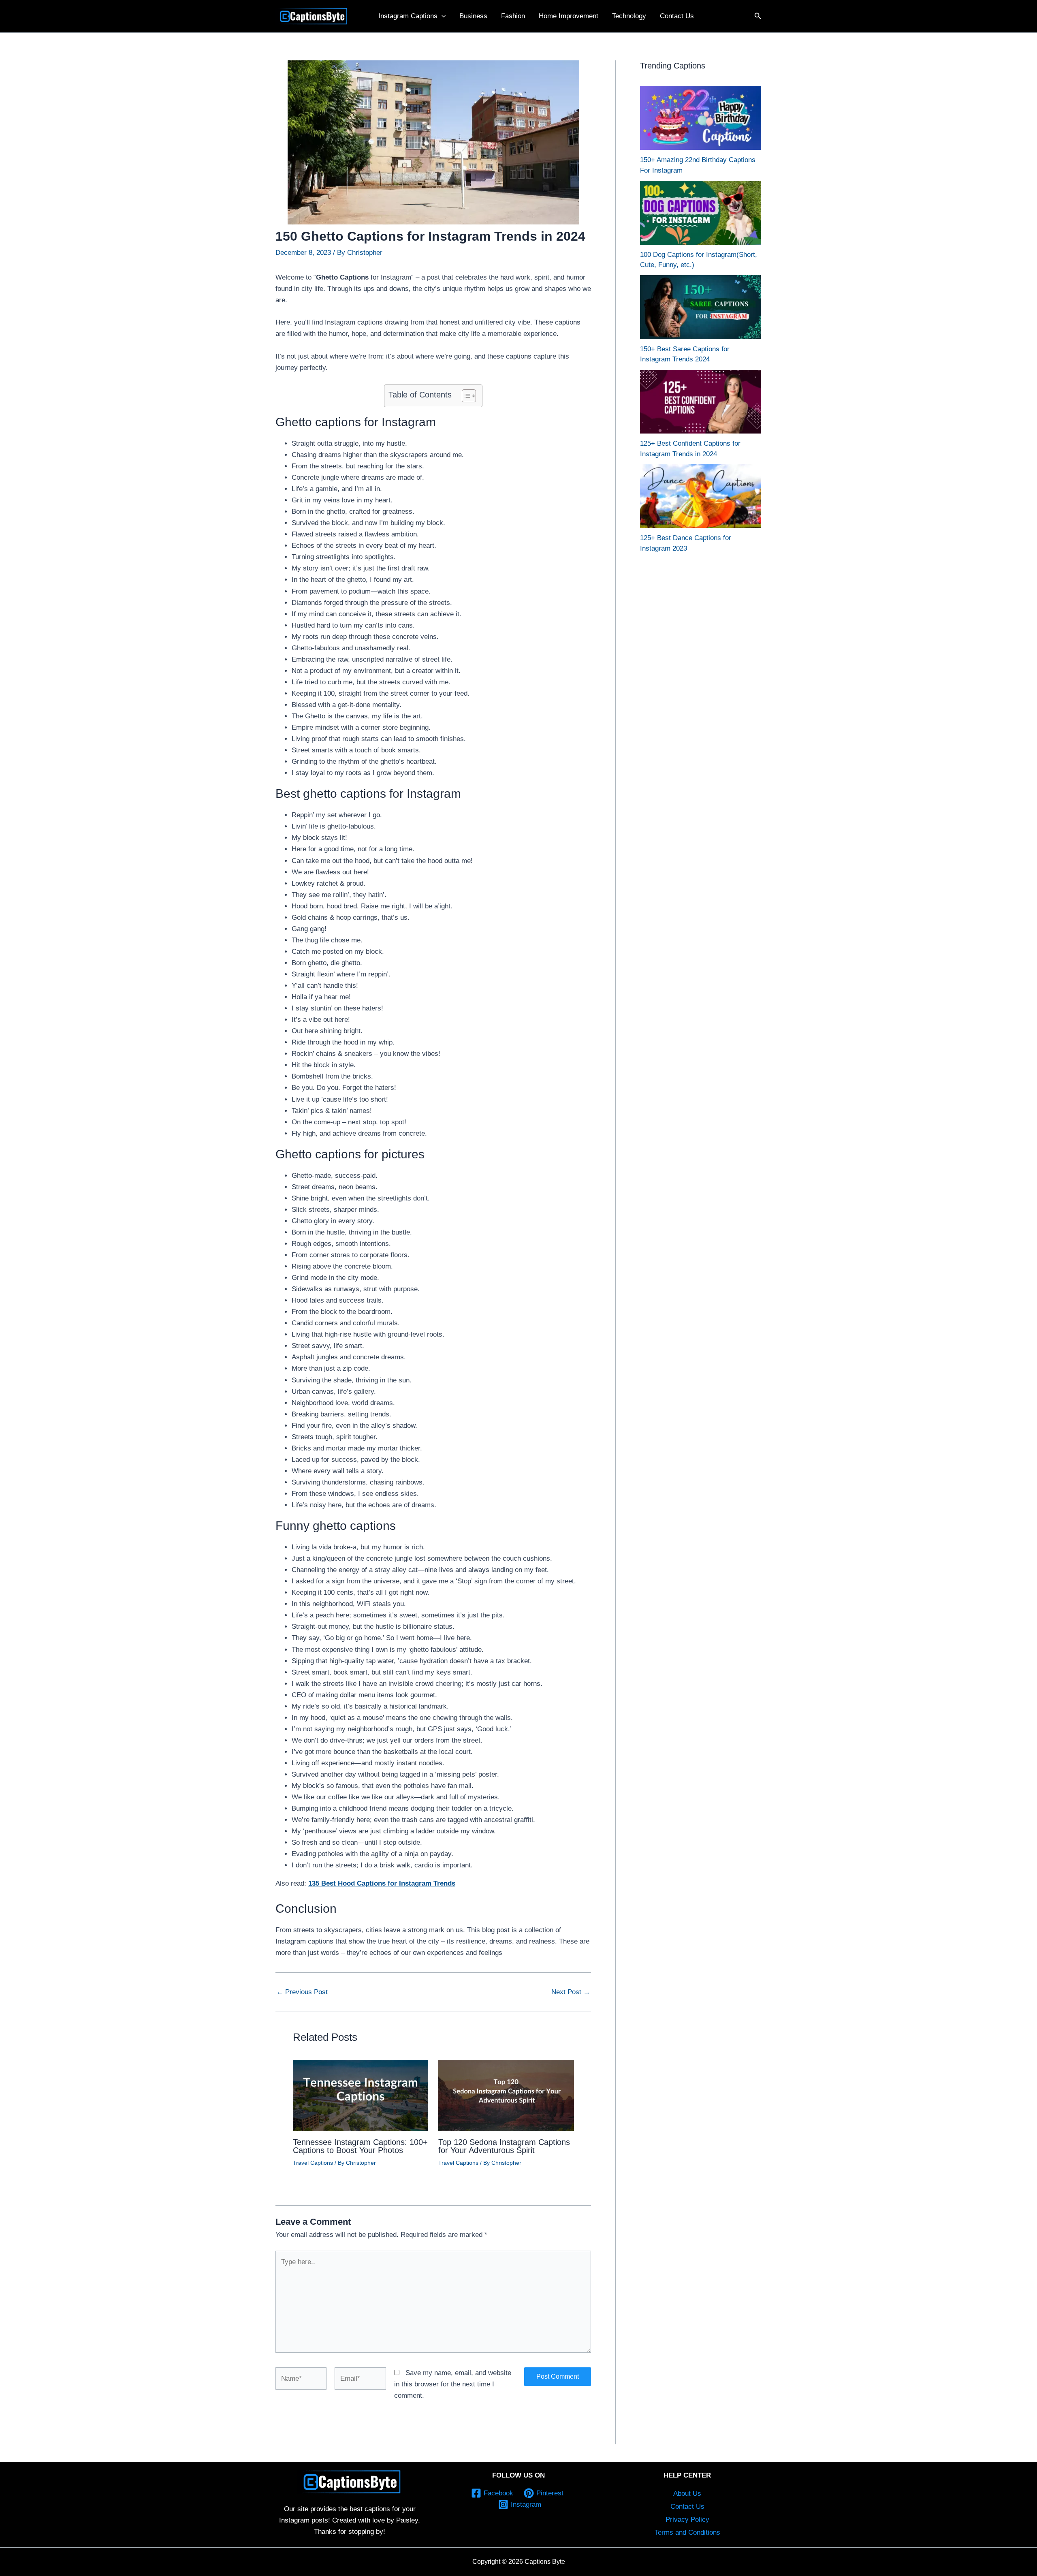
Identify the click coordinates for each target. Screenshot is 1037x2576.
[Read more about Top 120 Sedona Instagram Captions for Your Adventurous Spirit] (506, 2095)
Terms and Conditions (687, 2532)
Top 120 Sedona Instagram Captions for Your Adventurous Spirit (504, 2146)
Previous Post (302, 1992)
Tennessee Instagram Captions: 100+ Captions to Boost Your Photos (360, 2146)
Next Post (571, 1992)
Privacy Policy (687, 2519)
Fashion (513, 16)
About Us (687, 2494)
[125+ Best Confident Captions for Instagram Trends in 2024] (701, 402)
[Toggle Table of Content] (465, 396)
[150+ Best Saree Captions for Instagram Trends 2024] (701, 307)
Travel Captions (313, 2163)
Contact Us (677, 16)
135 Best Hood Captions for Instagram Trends (382, 1883)
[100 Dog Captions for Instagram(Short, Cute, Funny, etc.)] (701, 213)
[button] (442, 16)
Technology (629, 16)
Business (473, 16)
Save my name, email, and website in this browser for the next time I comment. (453, 2384)
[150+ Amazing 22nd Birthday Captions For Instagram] (701, 118)
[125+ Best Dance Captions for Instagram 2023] (701, 496)
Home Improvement (569, 16)
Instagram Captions (408, 16)
